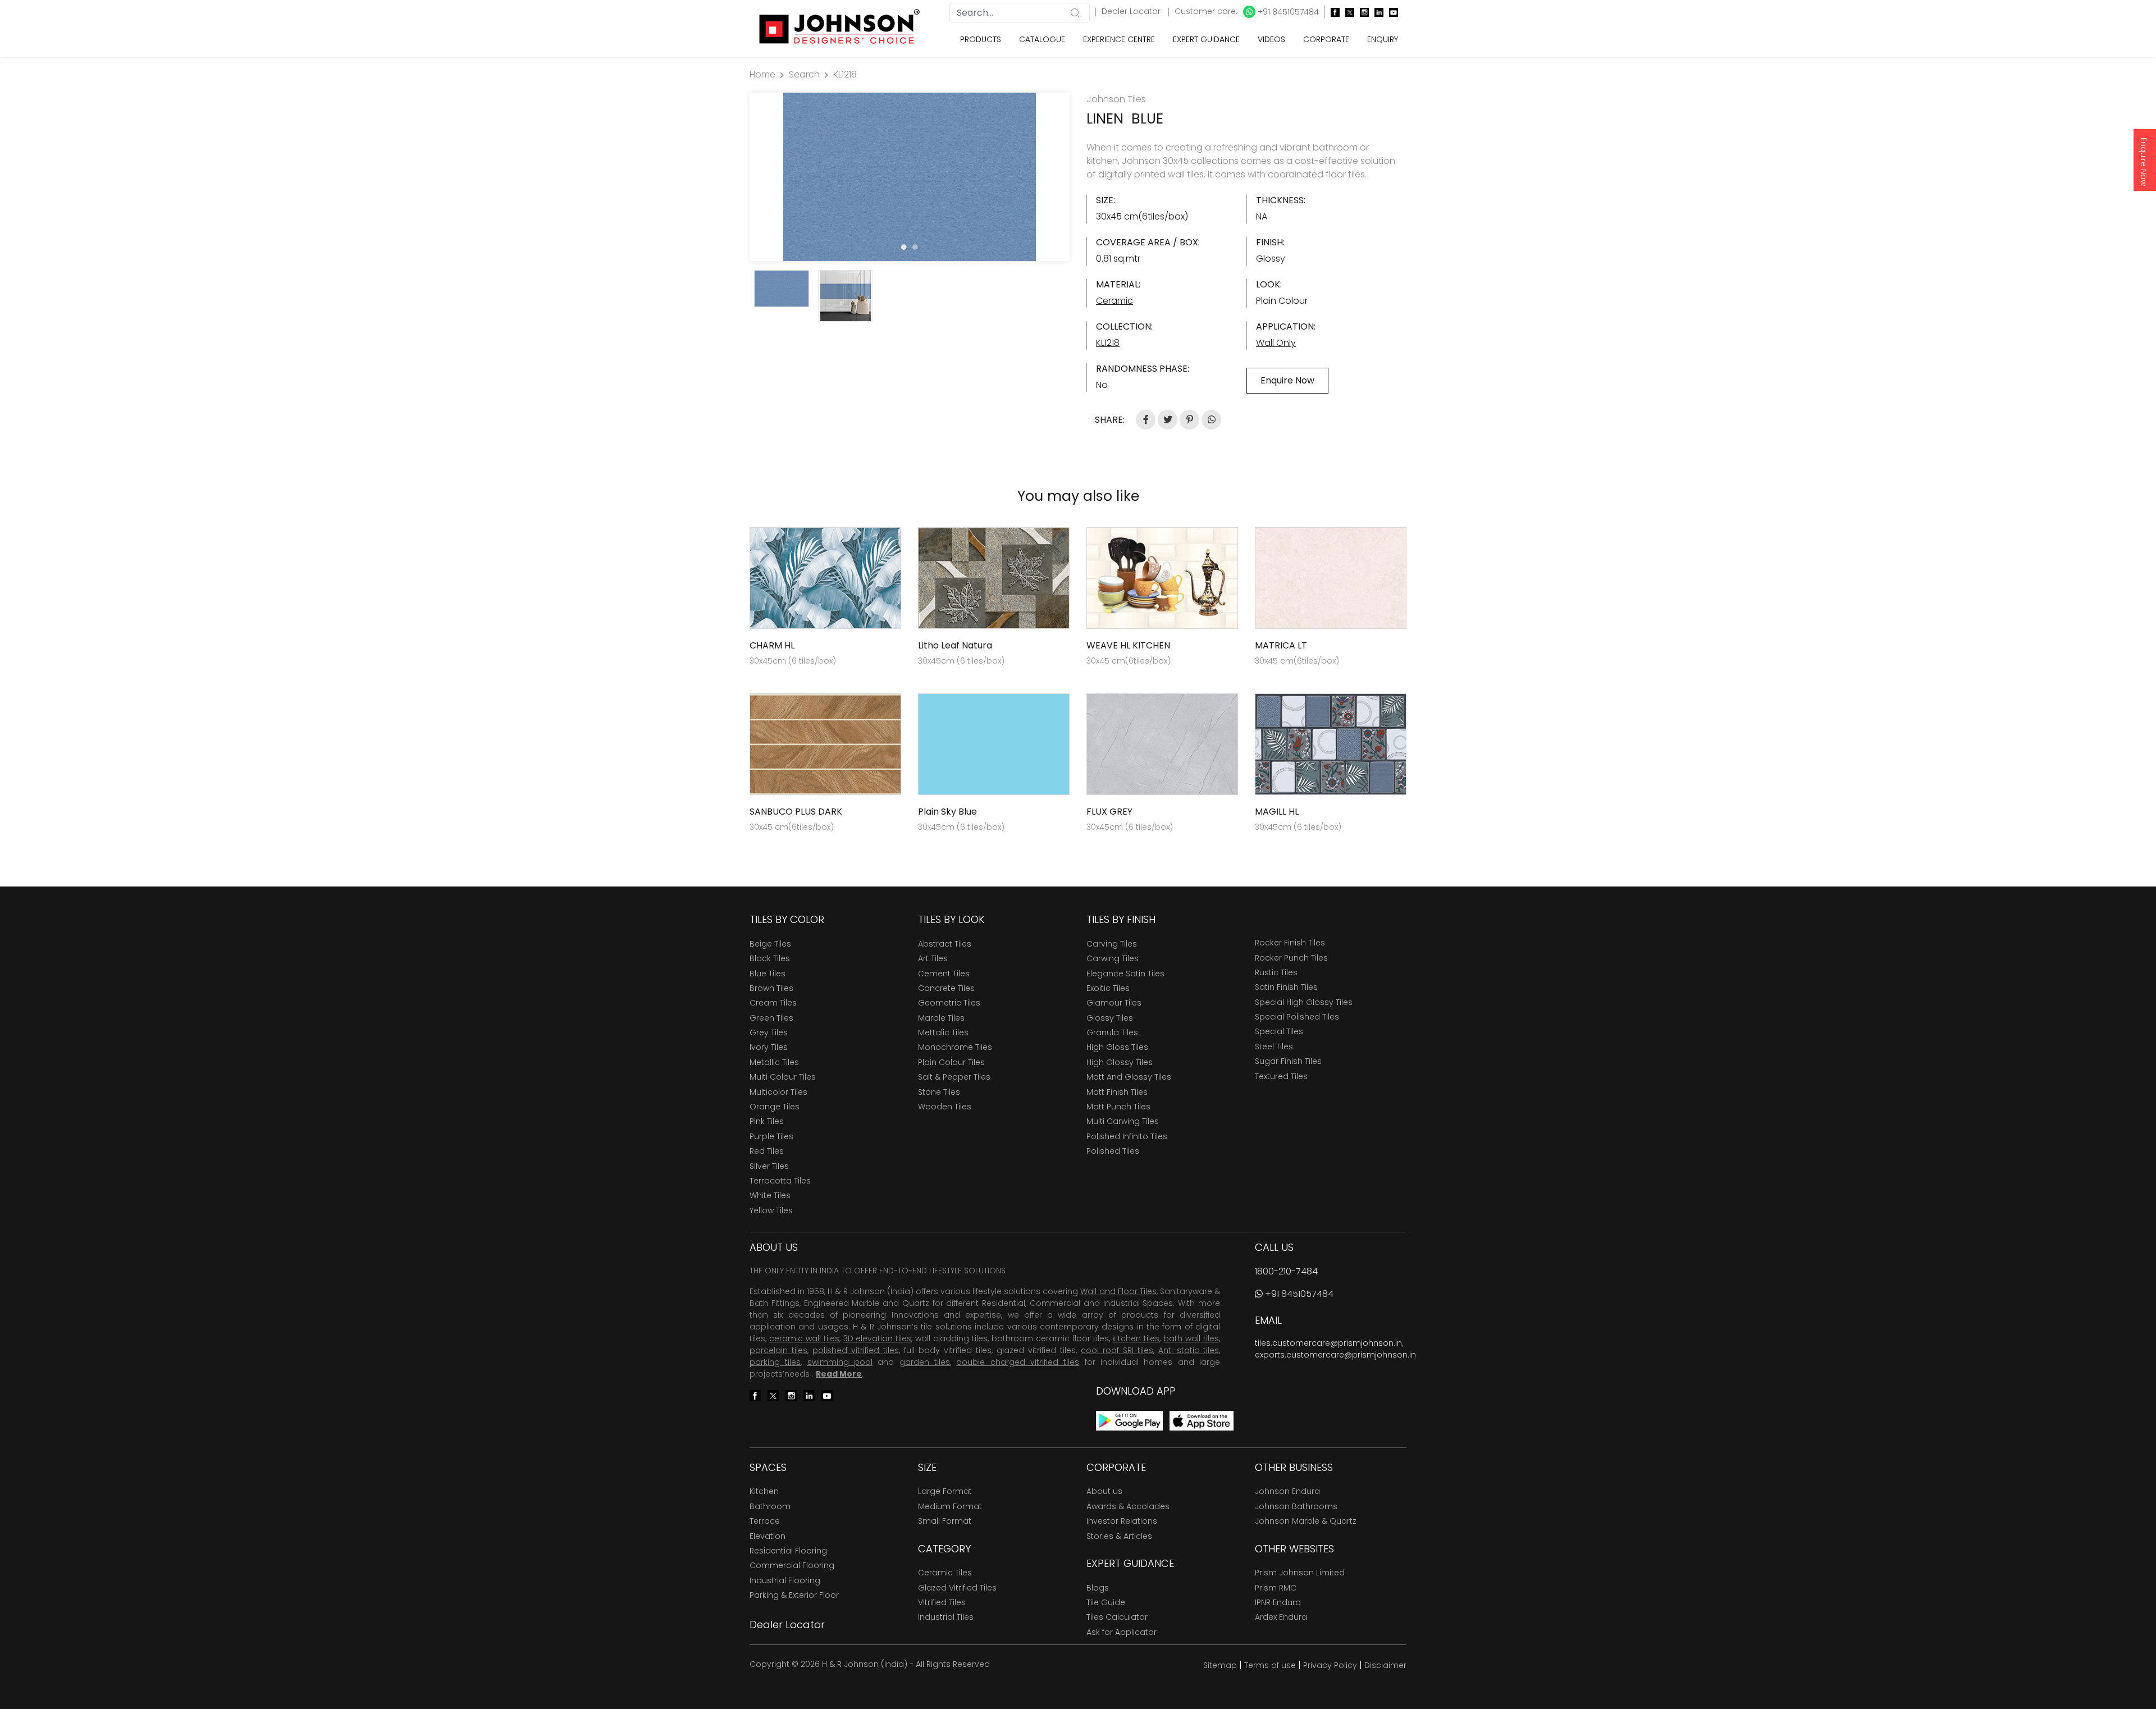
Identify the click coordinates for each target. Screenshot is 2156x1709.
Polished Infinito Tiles (1127, 1136)
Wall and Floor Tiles (1118, 1291)
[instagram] (1362, 12)
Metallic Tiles (774, 1062)
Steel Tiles (1274, 1047)
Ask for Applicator (1122, 1632)
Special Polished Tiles (1297, 1017)
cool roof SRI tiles (1117, 1350)
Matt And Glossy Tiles (1129, 1077)
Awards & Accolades (1128, 1506)
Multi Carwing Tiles (1123, 1121)
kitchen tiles (1136, 1338)
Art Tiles (933, 958)
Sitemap (1220, 1665)
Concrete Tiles (946, 988)
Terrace (765, 1521)
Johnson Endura (1287, 1491)
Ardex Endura (1281, 1617)
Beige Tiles (770, 944)
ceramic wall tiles (804, 1338)
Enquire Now (2144, 162)
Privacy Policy (1330, 1665)
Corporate (1326, 39)
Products (981, 39)
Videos (1271, 39)
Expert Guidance (1206, 39)
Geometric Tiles (949, 1003)
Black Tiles (770, 958)
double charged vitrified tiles (1018, 1362)
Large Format (945, 1491)
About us (1104, 1491)
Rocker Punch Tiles (1291, 958)
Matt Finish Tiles (1117, 1092)
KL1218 (845, 74)
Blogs (1098, 1588)
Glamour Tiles (1114, 1003)
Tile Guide (1106, 1602)
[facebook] (1332, 12)
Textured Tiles (1281, 1076)
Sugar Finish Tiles (1288, 1061)
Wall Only (1276, 343)
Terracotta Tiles (780, 1181)
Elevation (768, 1536)
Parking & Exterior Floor (794, 1595)
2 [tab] (915, 247)
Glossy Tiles (1110, 1018)
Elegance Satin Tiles (1125, 974)
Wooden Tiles (945, 1107)
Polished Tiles (1113, 1151)
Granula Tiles (1112, 1032)
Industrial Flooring (785, 1580)
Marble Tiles (941, 1018)
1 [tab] (904, 247)
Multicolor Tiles (778, 1092)
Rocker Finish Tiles (1290, 943)
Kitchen (764, 1491)
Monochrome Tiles (955, 1047)
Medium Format (950, 1506)
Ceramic (1114, 301)
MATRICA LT (1281, 645)
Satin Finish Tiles (1286, 987)
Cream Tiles (773, 1003)
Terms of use (1270, 1665)
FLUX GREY (1109, 812)
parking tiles (775, 1362)
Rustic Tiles (1276, 972)
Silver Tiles (769, 1166)
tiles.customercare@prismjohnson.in (1328, 1343)
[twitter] (1347, 12)
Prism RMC (1276, 1588)
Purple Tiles (771, 1136)
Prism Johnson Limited (1300, 1573)
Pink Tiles (767, 1121)
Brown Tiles (771, 988)
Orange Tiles (775, 1107)
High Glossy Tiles (1120, 1062)
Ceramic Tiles (945, 1573)
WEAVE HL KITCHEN (1128, 645)
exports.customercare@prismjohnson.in (1335, 1355)
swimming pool (840, 1362)
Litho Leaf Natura (955, 645)
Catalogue (1042, 39)
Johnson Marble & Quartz (1306, 1521)
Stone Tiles (939, 1092)
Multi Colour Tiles (783, 1077)
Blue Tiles (768, 974)
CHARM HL (772, 645)
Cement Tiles (944, 974)
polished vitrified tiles (856, 1350)
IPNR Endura (1278, 1602)
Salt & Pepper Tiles (954, 1077)
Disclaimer (1385, 1665)
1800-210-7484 (1286, 1271)
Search (804, 74)
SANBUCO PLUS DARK (796, 812)
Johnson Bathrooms (1296, 1506)
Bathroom (770, 1506)
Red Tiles (767, 1151)
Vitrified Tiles (942, 1602)
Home (762, 74)
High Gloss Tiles (1117, 1047)
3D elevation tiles (878, 1338)
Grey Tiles (769, 1032)
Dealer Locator (1132, 11)
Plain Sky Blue (947, 812)
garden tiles (925, 1362)
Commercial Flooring (792, 1565)
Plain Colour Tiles (951, 1062)
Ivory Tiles (769, 1047)
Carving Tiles (1112, 944)
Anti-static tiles (1189, 1350)
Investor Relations (1122, 1521)
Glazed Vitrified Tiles (957, 1588)
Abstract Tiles (945, 944)
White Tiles (770, 1195)
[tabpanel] (910, 177)
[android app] (1129, 1420)
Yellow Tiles (771, 1210)
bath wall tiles (1191, 1338)
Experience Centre (1119, 39)
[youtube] (1391, 12)
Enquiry (1383, 39)
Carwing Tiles (1113, 958)
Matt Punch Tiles (1118, 1107)
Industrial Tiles (946, 1617)
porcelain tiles (778, 1350)
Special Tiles (1279, 1031)
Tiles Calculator (1117, 1617)
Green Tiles (771, 1018)
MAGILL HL (1277, 812)
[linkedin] (1376, 12)
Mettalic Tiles (943, 1032)
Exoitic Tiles (1108, 988)
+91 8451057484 (1287, 12)
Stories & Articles (1119, 1536)
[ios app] (1202, 1420)
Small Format (945, 1521)
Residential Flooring (788, 1551)
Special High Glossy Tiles (1304, 1002)
